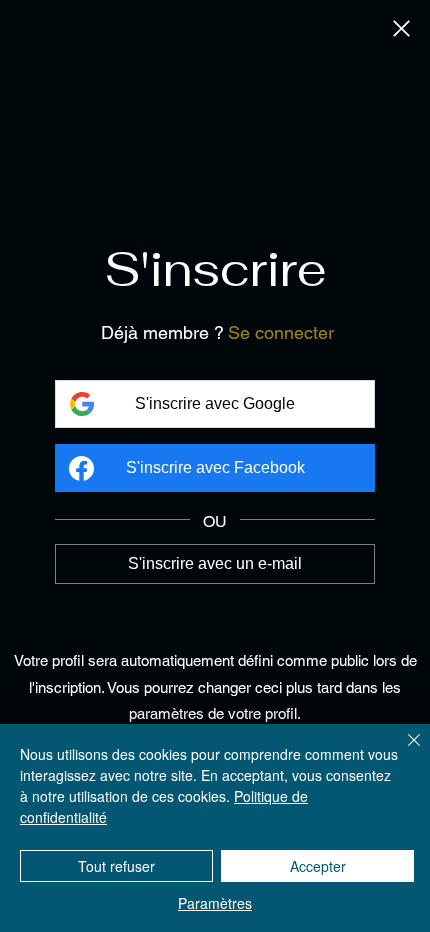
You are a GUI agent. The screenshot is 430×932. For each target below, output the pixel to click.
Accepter (318, 866)
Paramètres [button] (215, 903)
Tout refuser (116, 866)
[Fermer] (401, 30)
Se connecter (281, 332)
